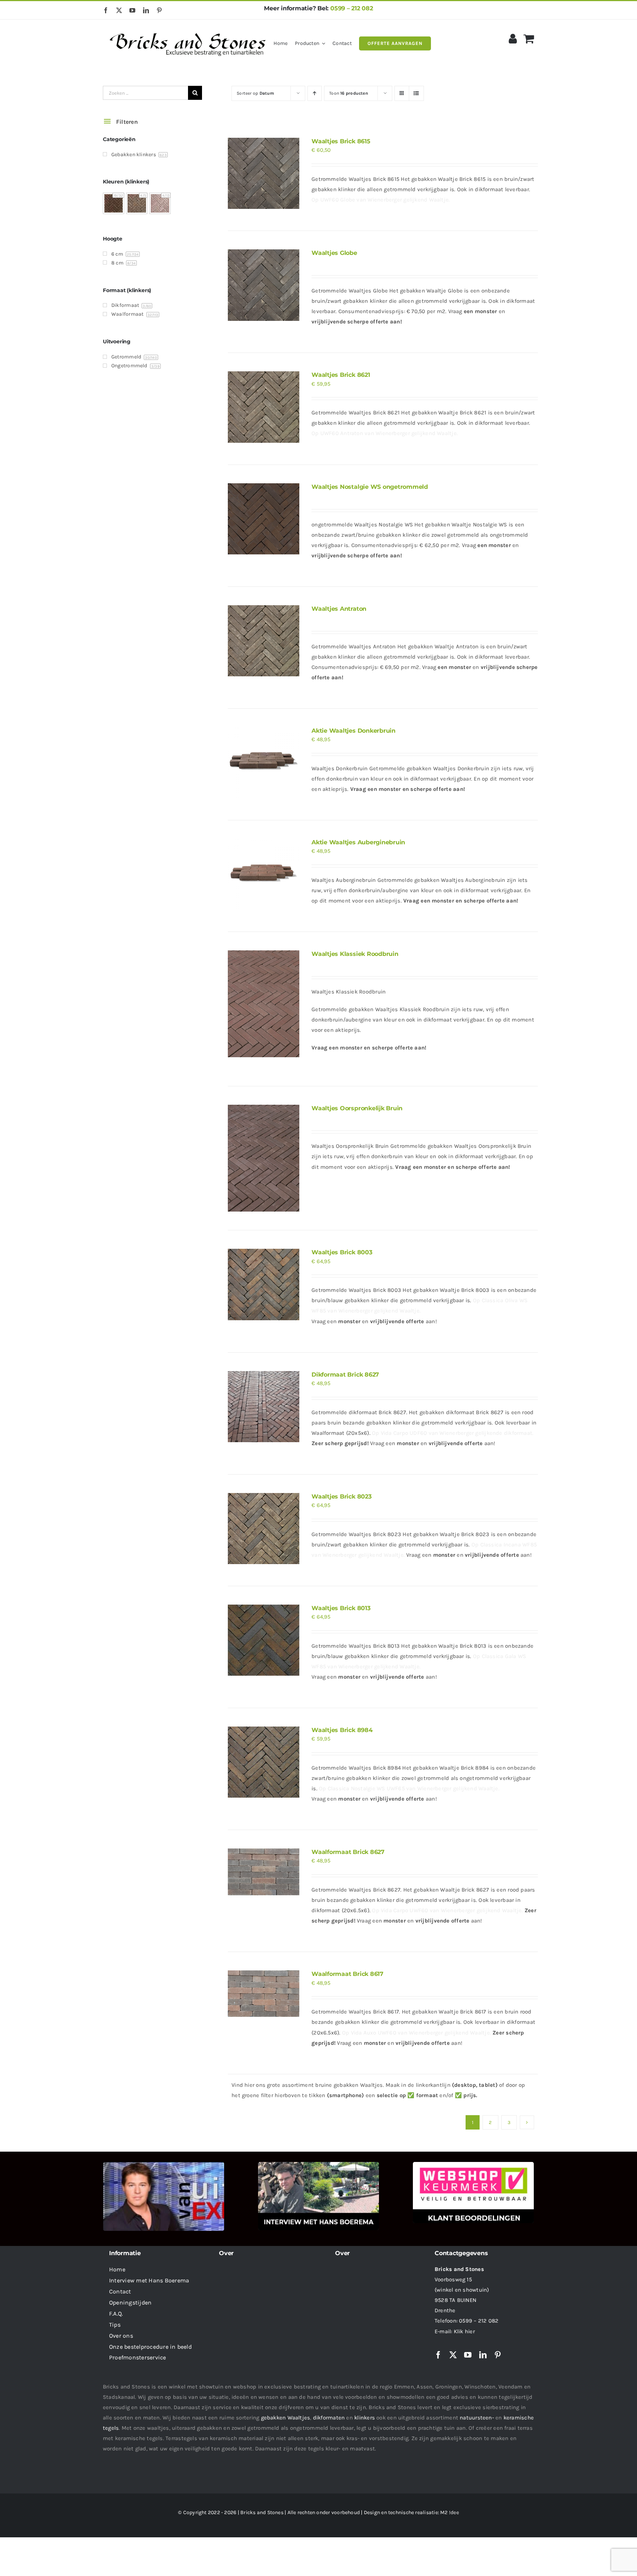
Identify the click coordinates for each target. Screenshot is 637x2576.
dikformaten (329, 2418)
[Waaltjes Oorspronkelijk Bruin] (263, 1158)
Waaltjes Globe (334, 253)
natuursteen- (477, 2418)
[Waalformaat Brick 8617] (263, 1994)
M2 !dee (450, 2512)
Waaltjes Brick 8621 (341, 375)
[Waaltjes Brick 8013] (263, 1640)
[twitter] (119, 10)
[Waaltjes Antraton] (263, 641)
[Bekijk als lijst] (416, 93)
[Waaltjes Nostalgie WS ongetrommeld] (263, 519)
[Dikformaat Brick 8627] (263, 1407)
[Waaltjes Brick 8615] (263, 173)
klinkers (365, 2418)
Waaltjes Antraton (339, 609)
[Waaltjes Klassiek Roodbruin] (263, 1004)
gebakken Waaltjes (286, 2418)
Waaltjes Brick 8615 (341, 141)
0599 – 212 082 (352, 8)
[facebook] (106, 10)
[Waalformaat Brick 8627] (263, 1872)
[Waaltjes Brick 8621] (263, 407)
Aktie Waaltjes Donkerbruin (354, 731)
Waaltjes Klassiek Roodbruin (355, 954)
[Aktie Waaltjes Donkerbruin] (263, 763)
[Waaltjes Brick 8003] (263, 1284)
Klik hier (464, 2331)
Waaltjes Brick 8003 (342, 1252)
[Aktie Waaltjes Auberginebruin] (263, 874)
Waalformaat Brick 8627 (348, 1852)
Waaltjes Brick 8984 (342, 1730)
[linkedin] (146, 10)
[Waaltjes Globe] (263, 285)
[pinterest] (159, 10)
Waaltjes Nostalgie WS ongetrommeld (370, 487)
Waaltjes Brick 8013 (341, 1608)
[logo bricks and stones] (188, 29)
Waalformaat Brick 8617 (347, 1974)
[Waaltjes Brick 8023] (263, 1529)
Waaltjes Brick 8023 (341, 1496)
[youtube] (132, 10)
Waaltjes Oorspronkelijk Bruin (357, 1108)
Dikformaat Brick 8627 (345, 1375)
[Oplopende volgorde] (315, 93)
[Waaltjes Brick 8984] (263, 1762)
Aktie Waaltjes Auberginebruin (358, 842)
